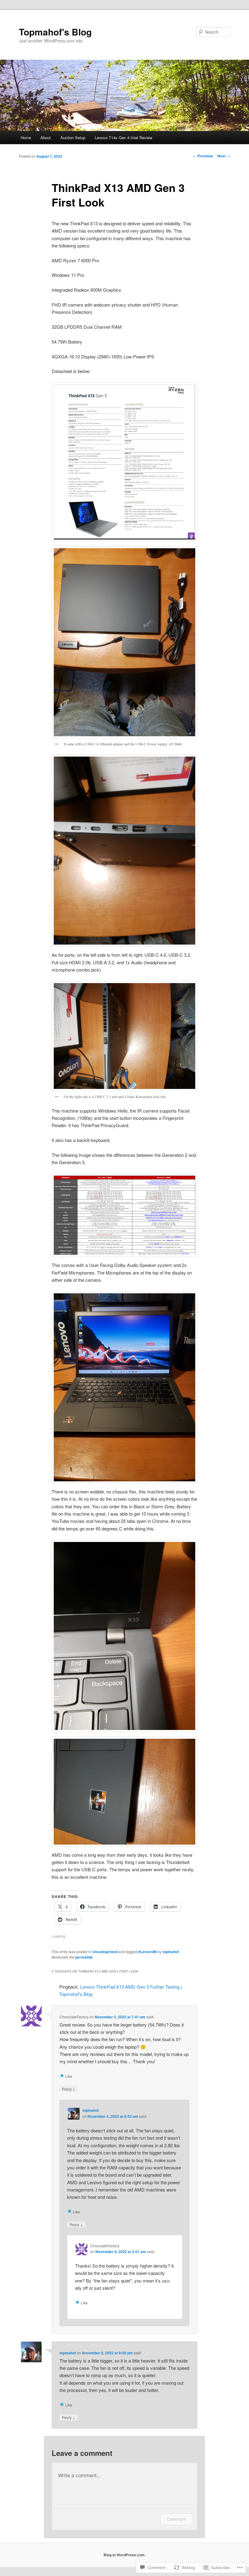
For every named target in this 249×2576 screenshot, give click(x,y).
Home (26, 138)
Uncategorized (105, 1952)
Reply (69, 2089)
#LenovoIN (147, 1952)
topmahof (171, 1952)
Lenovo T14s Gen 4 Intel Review (123, 138)
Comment (176, 2519)
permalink (84, 1957)
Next (224, 156)
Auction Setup (73, 138)
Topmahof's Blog (55, 32)
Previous (203, 156)
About (46, 138)
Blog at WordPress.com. (124, 2555)
